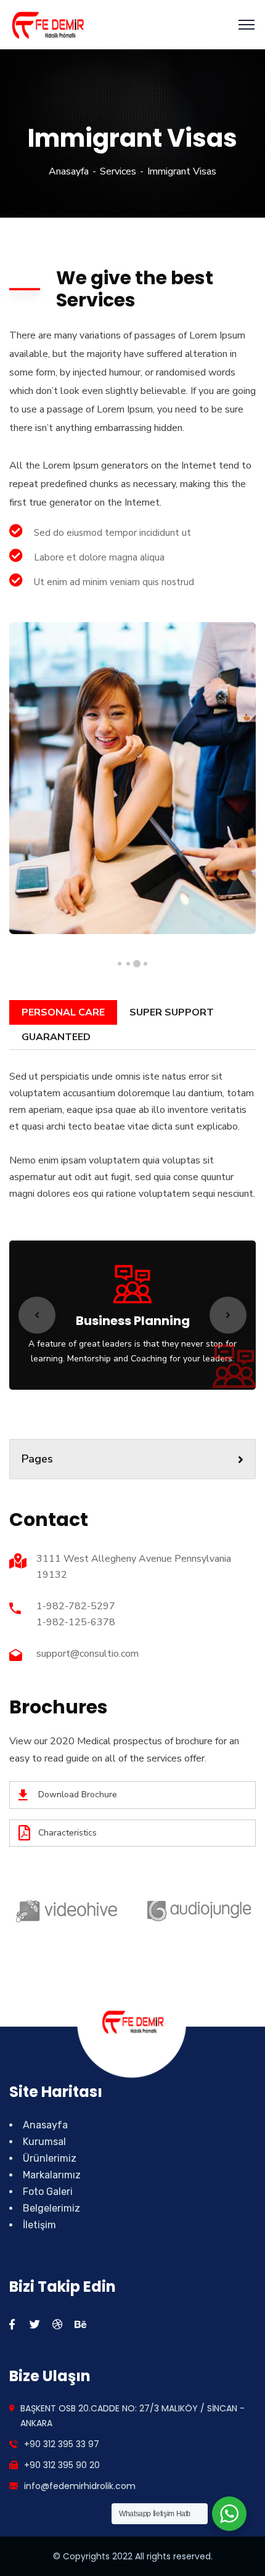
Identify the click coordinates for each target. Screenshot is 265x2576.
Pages (37, 1459)
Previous (37, 1315)
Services (118, 171)
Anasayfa (69, 171)
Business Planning (133, 1321)
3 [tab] (128, 963)
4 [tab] (120, 964)
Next (228, 1315)
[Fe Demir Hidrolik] (47, 24)
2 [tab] (137, 963)
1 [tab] (145, 964)
